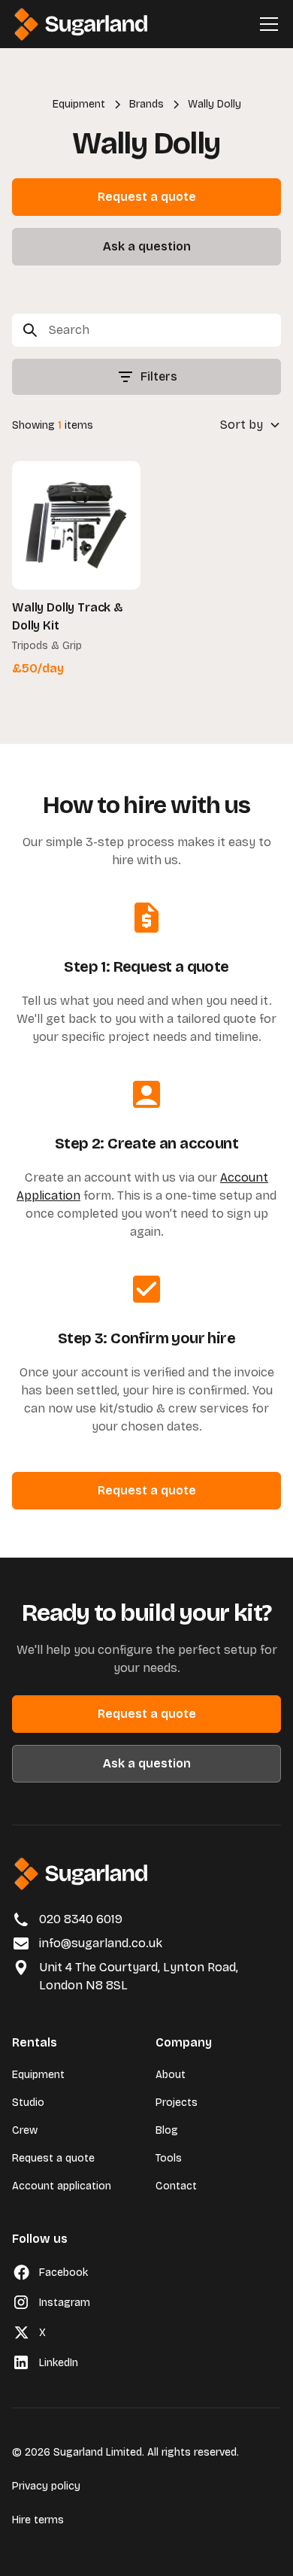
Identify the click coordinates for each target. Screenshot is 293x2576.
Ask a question (147, 246)
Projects (177, 2103)
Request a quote (147, 197)
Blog (167, 2130)
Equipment (38, 2075)
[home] (81, 24)
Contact (176, 2186)
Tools (169, 2158)
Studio (28, 2103)
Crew (25, 2130)
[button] (266, 24)
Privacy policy (46, 2486)
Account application (62, 2186)
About (171, 2075)
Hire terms (38, 2520)
